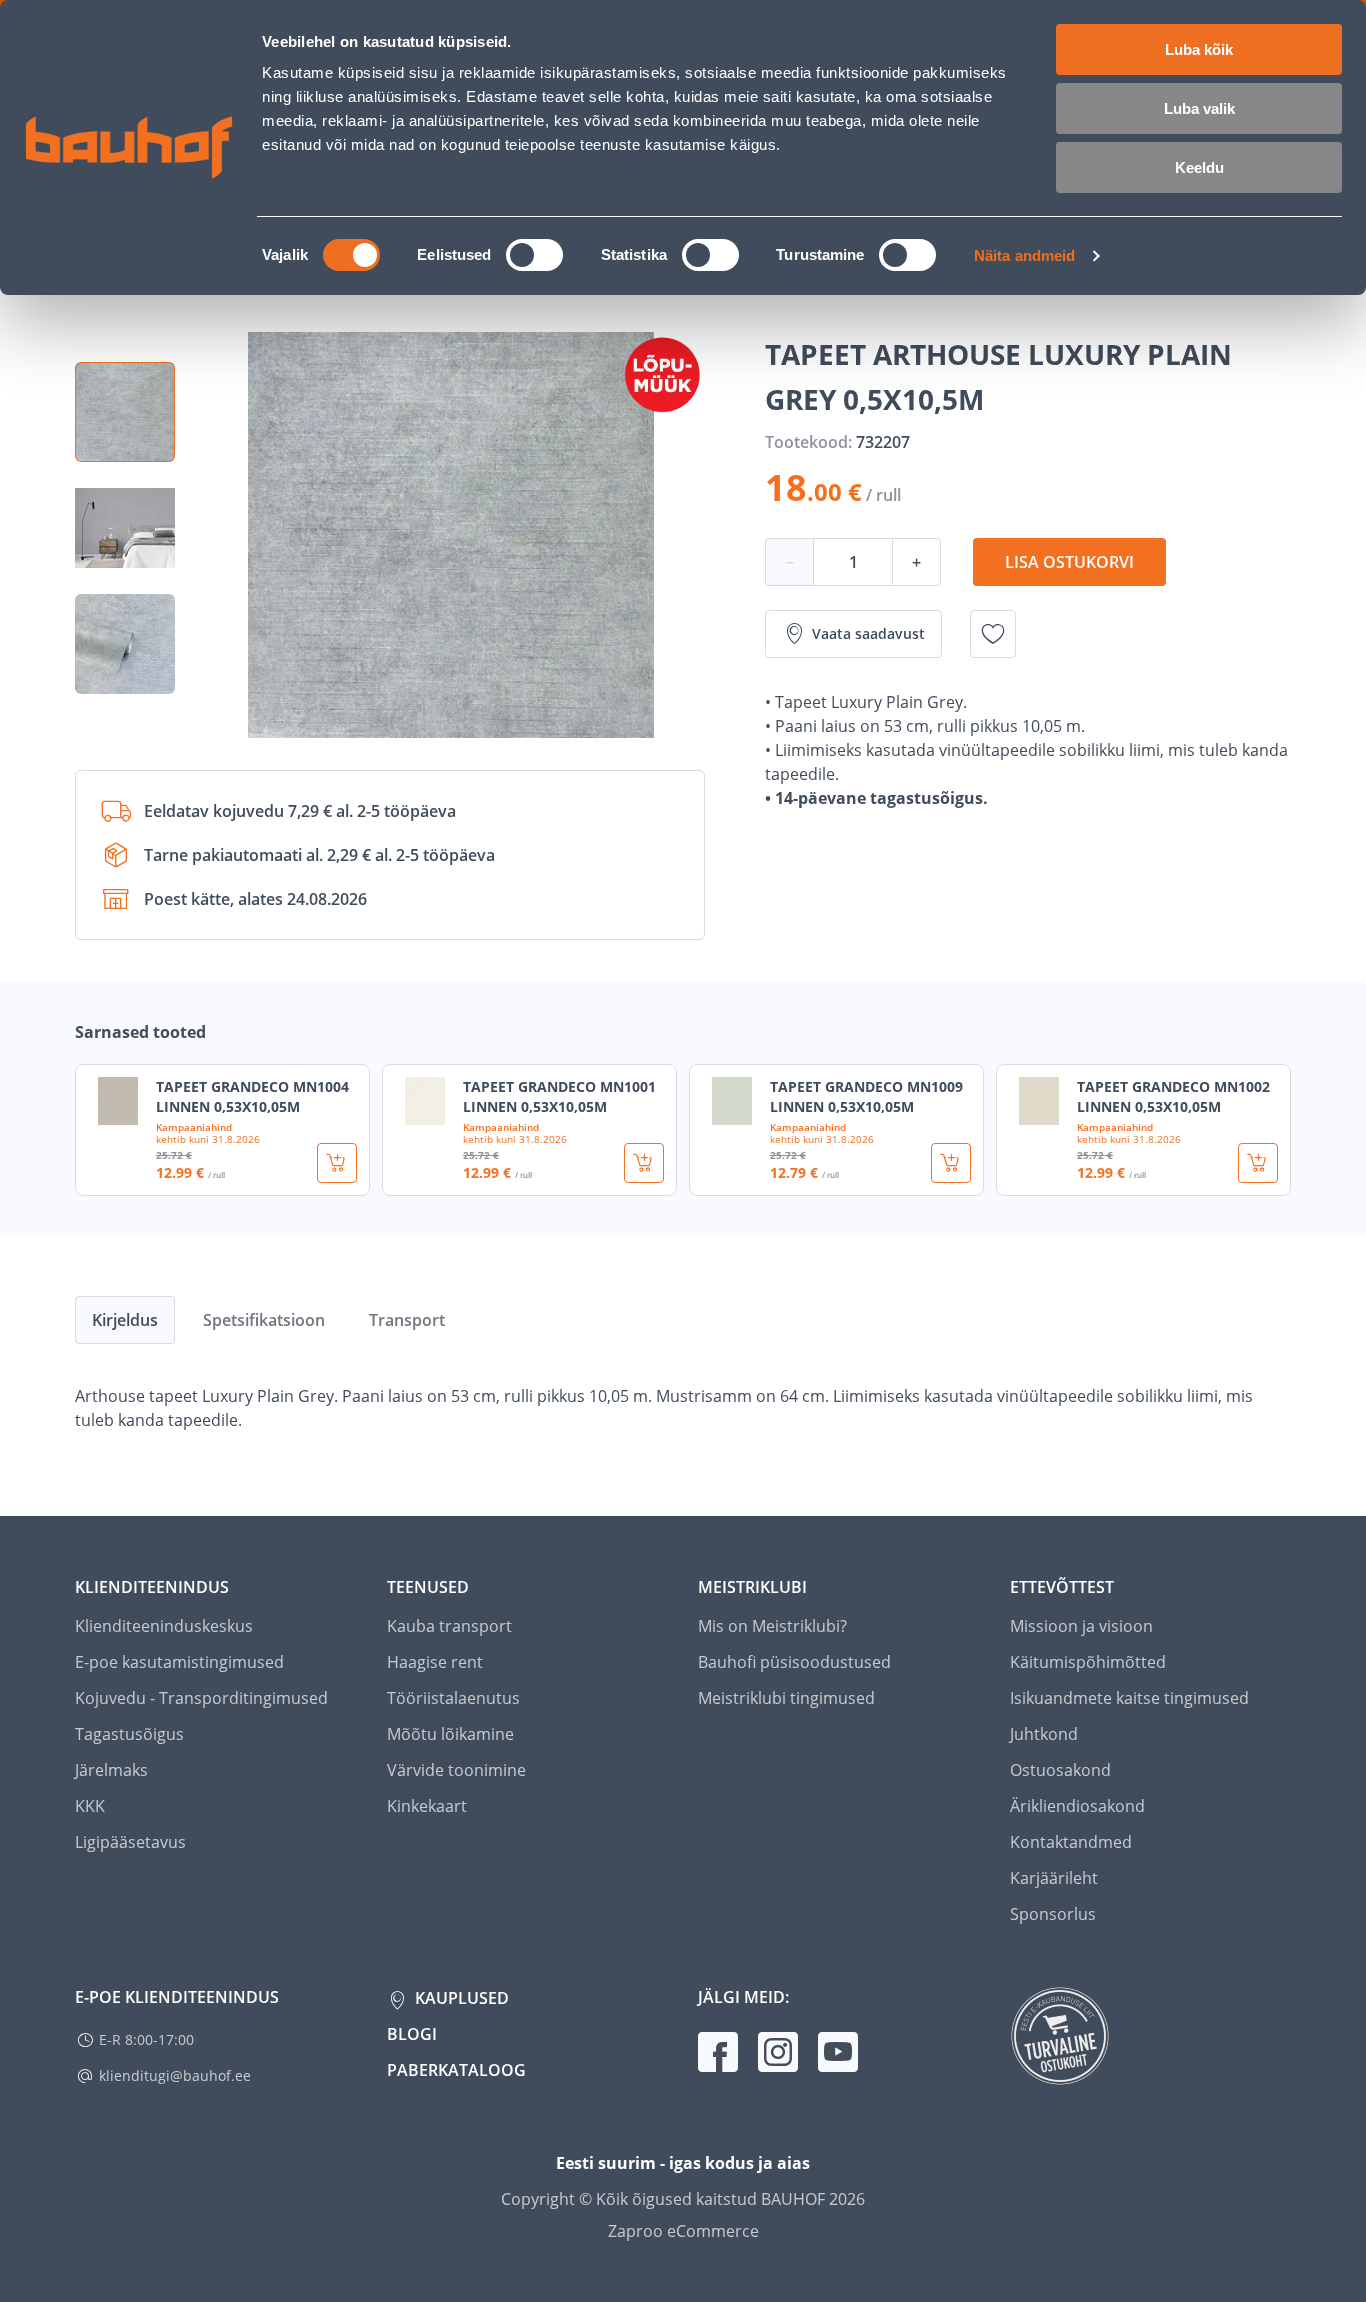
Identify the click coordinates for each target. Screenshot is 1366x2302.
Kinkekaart (427, 1806)
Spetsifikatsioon (264, 1320)
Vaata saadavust (868, 633)
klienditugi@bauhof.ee (175, 2075)
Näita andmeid (1024, 255)
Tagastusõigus (129, 1734)
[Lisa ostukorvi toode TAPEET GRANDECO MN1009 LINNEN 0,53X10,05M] (951, 1163)
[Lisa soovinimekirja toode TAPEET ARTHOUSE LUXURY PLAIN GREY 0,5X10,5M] (993, 634)
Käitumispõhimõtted (1088, 1662)
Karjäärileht (1054, 1878)
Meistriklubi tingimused (786, 1698)
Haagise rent (435, 1662)
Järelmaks (111, 1770)
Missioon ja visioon (1081, 1626)
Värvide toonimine (456, 1770)
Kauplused (460, 1998)
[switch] (534, 255)
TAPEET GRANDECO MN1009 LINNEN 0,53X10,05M (866, 1096)
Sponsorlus (1053, 1914)
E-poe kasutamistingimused (179, 1662)
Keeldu (1199, 167)
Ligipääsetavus (130, 1842)
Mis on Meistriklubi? (772, 1626)
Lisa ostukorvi (1069, 562)
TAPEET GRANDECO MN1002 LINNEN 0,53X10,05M (1173, 1096)
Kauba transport (449, 1626)
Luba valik (1199, 108)
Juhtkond (1044, 1734)
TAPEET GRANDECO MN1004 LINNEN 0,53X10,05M (252, 1096)
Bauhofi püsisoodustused (794, 1662)
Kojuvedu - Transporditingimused (201, 1698)
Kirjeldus (125, 1320)
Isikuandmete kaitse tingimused (1129, 1698)
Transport (407, 1320)
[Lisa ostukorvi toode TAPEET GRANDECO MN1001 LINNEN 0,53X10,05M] (644, 1163)
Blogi (412, 2034)
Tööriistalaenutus (453, 1698)
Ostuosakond (1060, 1770)
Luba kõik (1199, 49)
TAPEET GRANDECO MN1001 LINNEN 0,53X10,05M (559, 1096)
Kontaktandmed (1071, 1842)
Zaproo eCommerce (683, 2231)
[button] (125, 412)
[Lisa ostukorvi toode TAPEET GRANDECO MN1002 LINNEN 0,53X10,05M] (1258, 1163)
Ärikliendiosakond (1077, 1806)
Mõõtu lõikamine (450, 1734)
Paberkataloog (456, 2070)
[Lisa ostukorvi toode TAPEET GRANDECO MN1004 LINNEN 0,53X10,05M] (337, 1163)
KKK (90, 1806)
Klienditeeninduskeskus (164, 1626)
